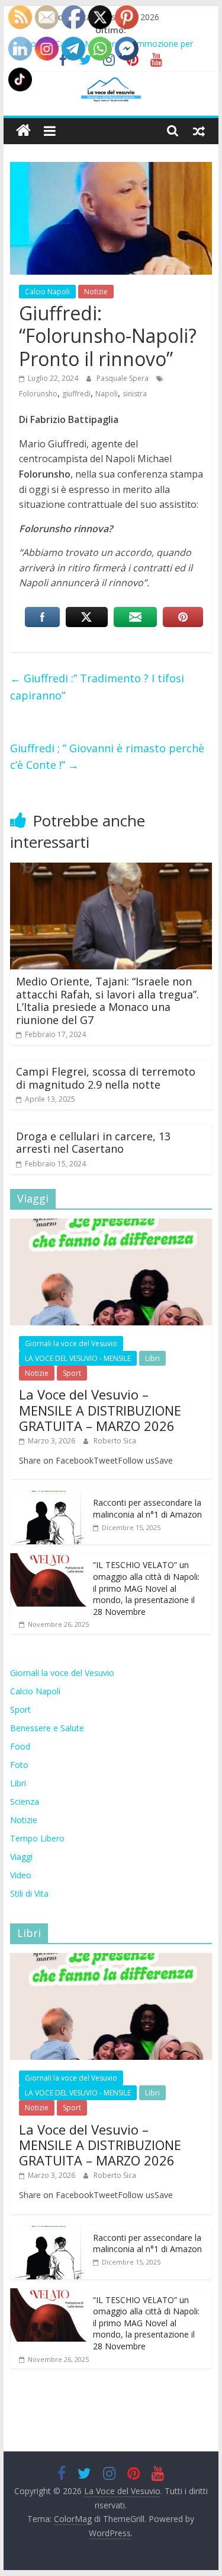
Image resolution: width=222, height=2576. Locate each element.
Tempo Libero (37, 1838)
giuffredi (76, 394)
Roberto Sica (115, 1441)
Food (20, 1746)
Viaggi (21, 1857)
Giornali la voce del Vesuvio (71, 1343)
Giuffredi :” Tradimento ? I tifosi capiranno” (97, 687)
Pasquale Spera (123, 378)
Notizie (96, 292)
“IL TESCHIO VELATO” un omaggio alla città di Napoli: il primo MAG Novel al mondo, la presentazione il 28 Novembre (146, 1588)
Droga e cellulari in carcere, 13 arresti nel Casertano (93, 1143)
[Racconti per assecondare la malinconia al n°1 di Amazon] (49, 1497)
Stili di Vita (29, 1893)
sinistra (135, 394)
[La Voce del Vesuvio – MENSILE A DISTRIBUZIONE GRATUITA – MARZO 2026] (111, 1225)
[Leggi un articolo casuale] (199, 131)
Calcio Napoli (47, 292)
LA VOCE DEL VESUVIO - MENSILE (78, 1358)
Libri (152, 1358)
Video (21, 1875)
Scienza (25, 1801)
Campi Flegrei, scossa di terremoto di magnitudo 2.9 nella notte (106, 1078)
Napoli (107, 394)
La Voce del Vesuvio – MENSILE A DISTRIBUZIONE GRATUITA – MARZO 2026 (100, 1410)
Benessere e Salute (47, 1728)
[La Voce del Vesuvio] (23, 131)
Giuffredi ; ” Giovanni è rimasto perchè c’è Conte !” (107, 757)
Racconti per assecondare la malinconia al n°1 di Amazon (147, 1508)
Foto (19, 1765)
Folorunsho (38, 394)
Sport (72, 1373)
